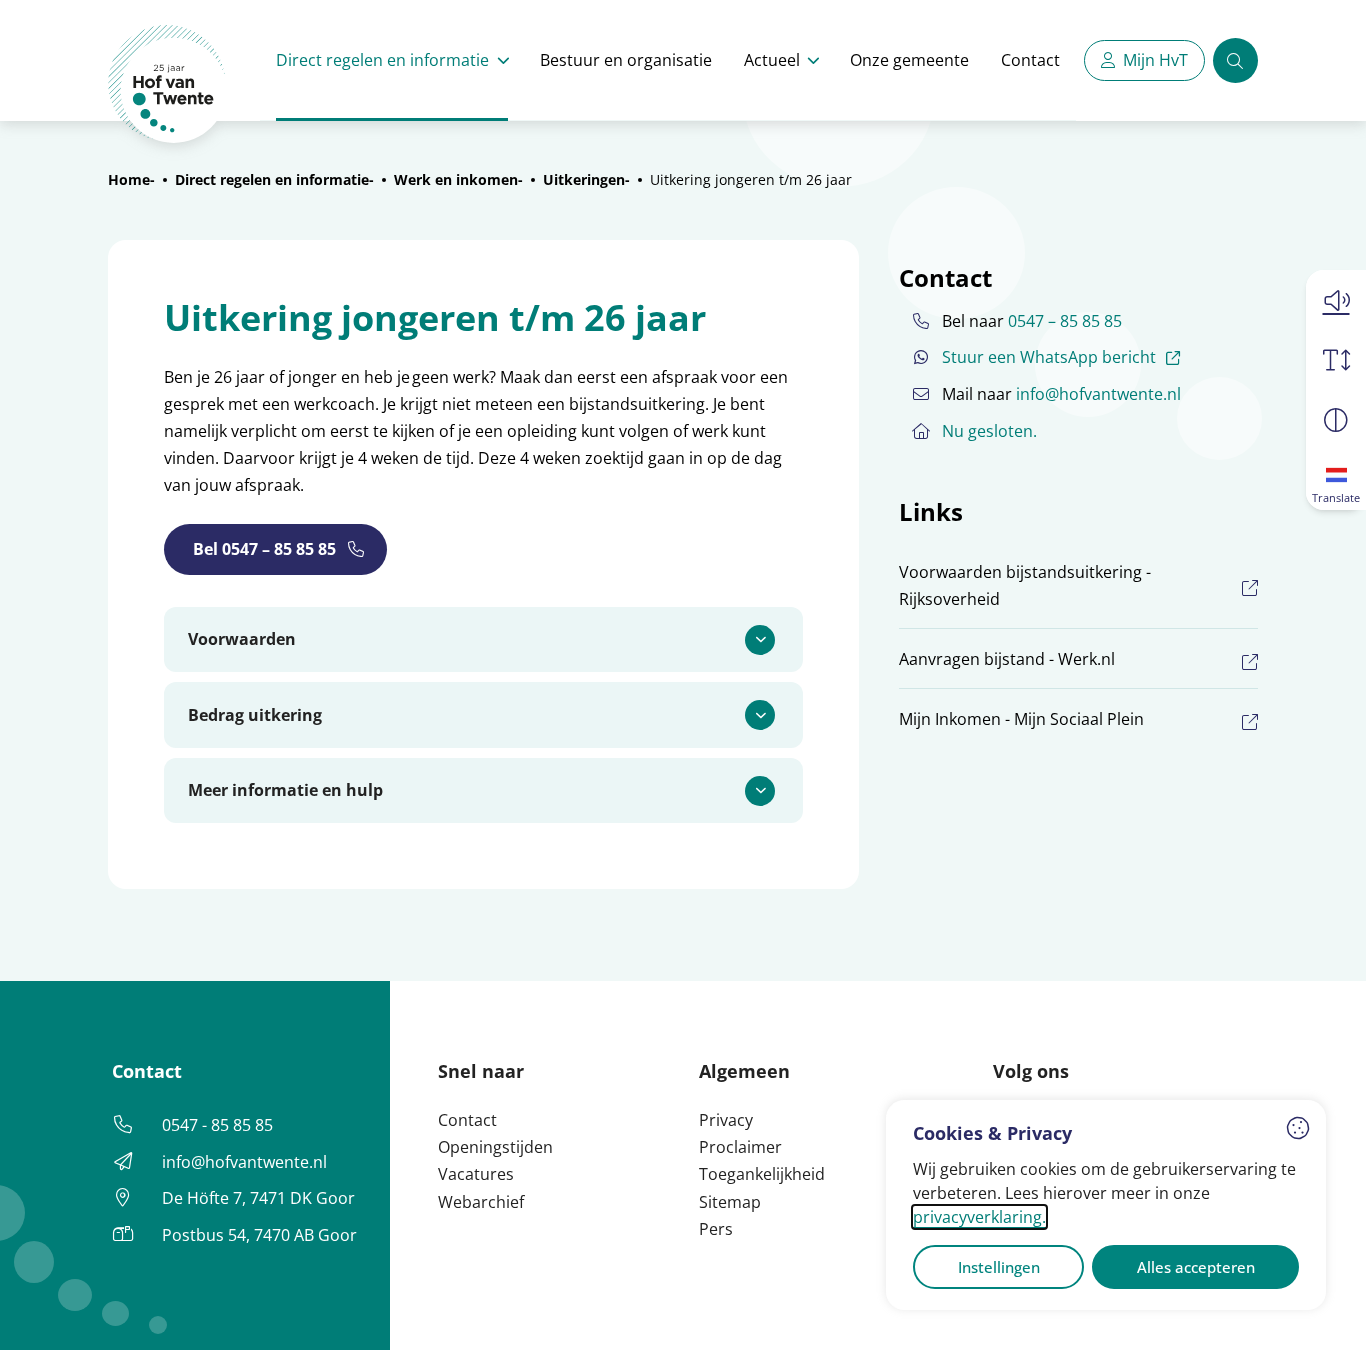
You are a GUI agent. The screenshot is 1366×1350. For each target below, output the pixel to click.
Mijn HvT (1155, 60)
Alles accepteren (1196, 1267)
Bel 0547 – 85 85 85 (264, 549)
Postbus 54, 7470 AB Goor (259, 1235)
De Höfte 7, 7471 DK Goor (258, 1198)
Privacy (726, 1120)
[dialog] (1106, 1205)
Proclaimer (740, 1147)
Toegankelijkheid (762, 1174)
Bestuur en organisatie (626, 60)
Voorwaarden (242, 639)
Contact (1030, 60)
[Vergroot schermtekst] (1336, 360)
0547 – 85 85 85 (1065, 321)
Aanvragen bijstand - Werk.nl (1007, 659)
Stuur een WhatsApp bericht (1064, 356)
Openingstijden (495, 1147)
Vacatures (476, 1174)
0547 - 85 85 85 (217, 1125)
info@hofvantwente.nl (1098, 394)
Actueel (772, 60)
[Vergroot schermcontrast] (1336, 420)
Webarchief (481, 1202)
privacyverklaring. (979, 1217)
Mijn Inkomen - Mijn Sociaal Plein (1021, 719)
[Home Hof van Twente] (167, 84)
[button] (1336, 300)
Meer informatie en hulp (285, 790)
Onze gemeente (909, 60)
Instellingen (999, 1267)
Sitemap (730, 1202)
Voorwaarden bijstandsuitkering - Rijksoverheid (1025, 585)
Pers (716, 1229)
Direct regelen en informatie (382, 60)
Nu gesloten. (989, 431)
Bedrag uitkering (255, 715)
